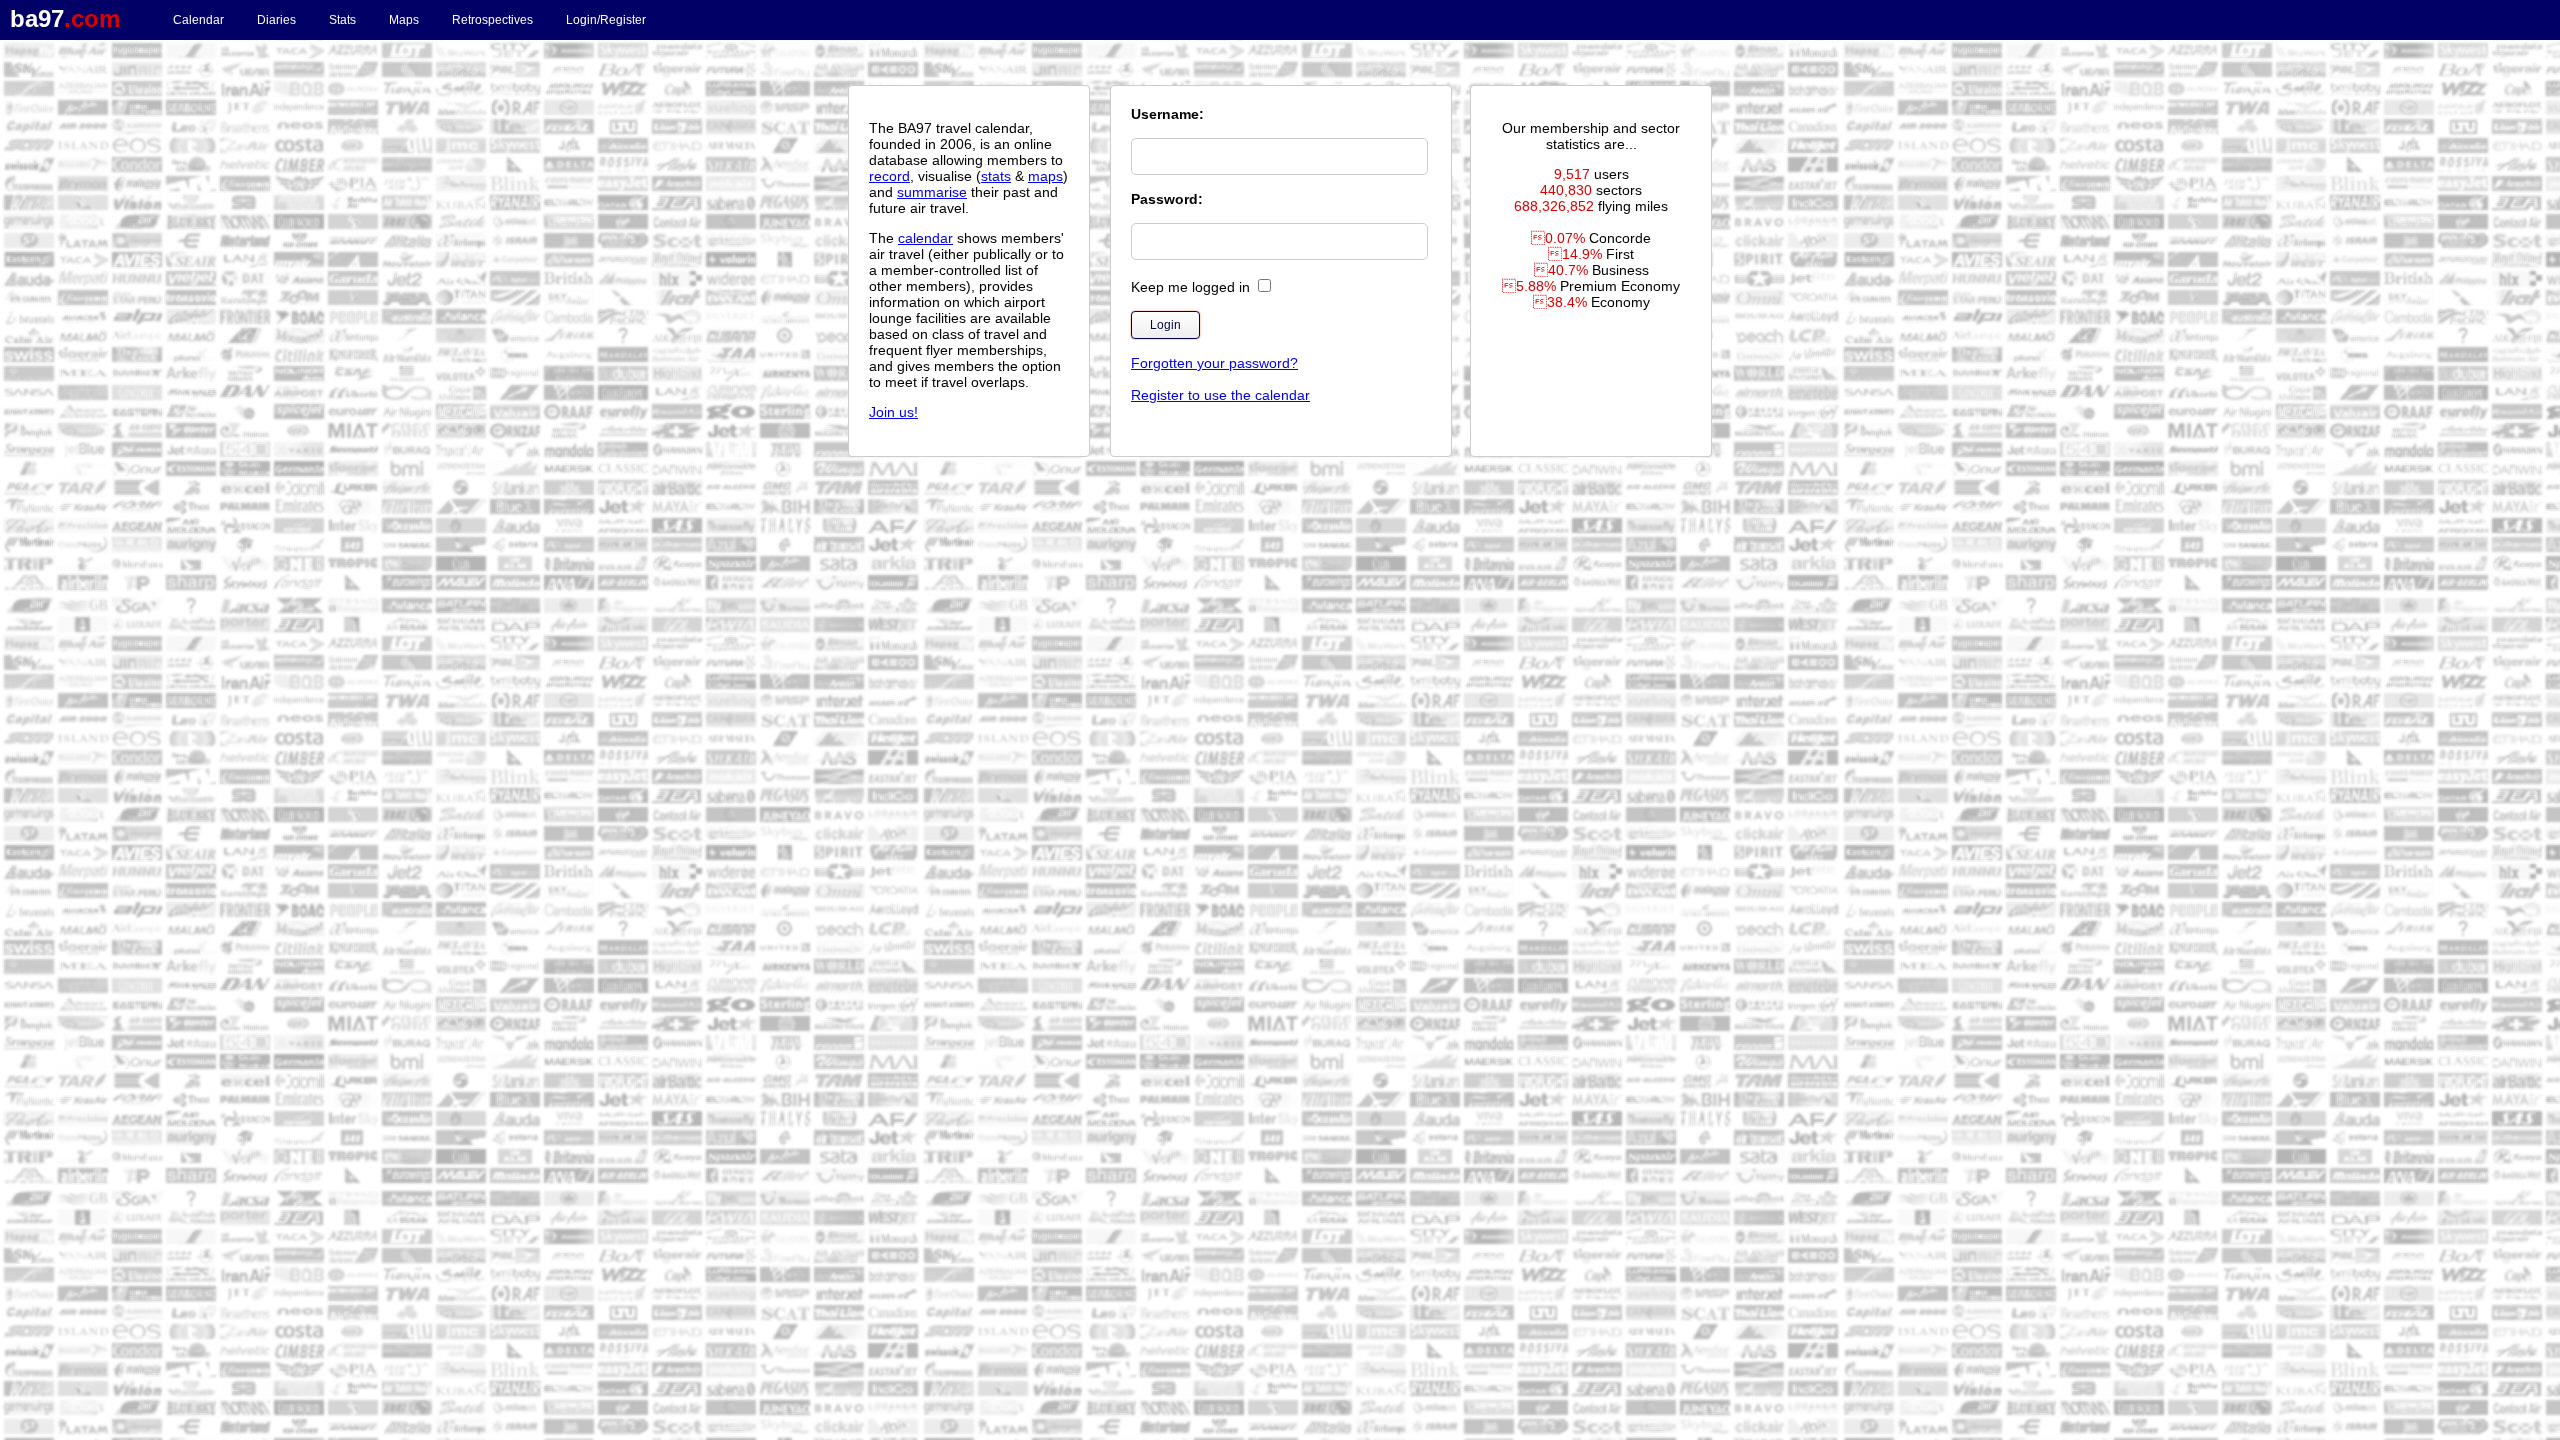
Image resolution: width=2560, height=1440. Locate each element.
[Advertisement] (1280, 545)
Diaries (276, 20)
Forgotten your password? (1214, 363)
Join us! (893, 412)
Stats (342, 20)
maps (1045, 176)
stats (996, 176)
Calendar (198, 20)
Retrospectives (492, 20)
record (889, 176)
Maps (404, 20)
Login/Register (606, 20)
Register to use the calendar (1220, 395)
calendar (925, 238)
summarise (932, 192)
